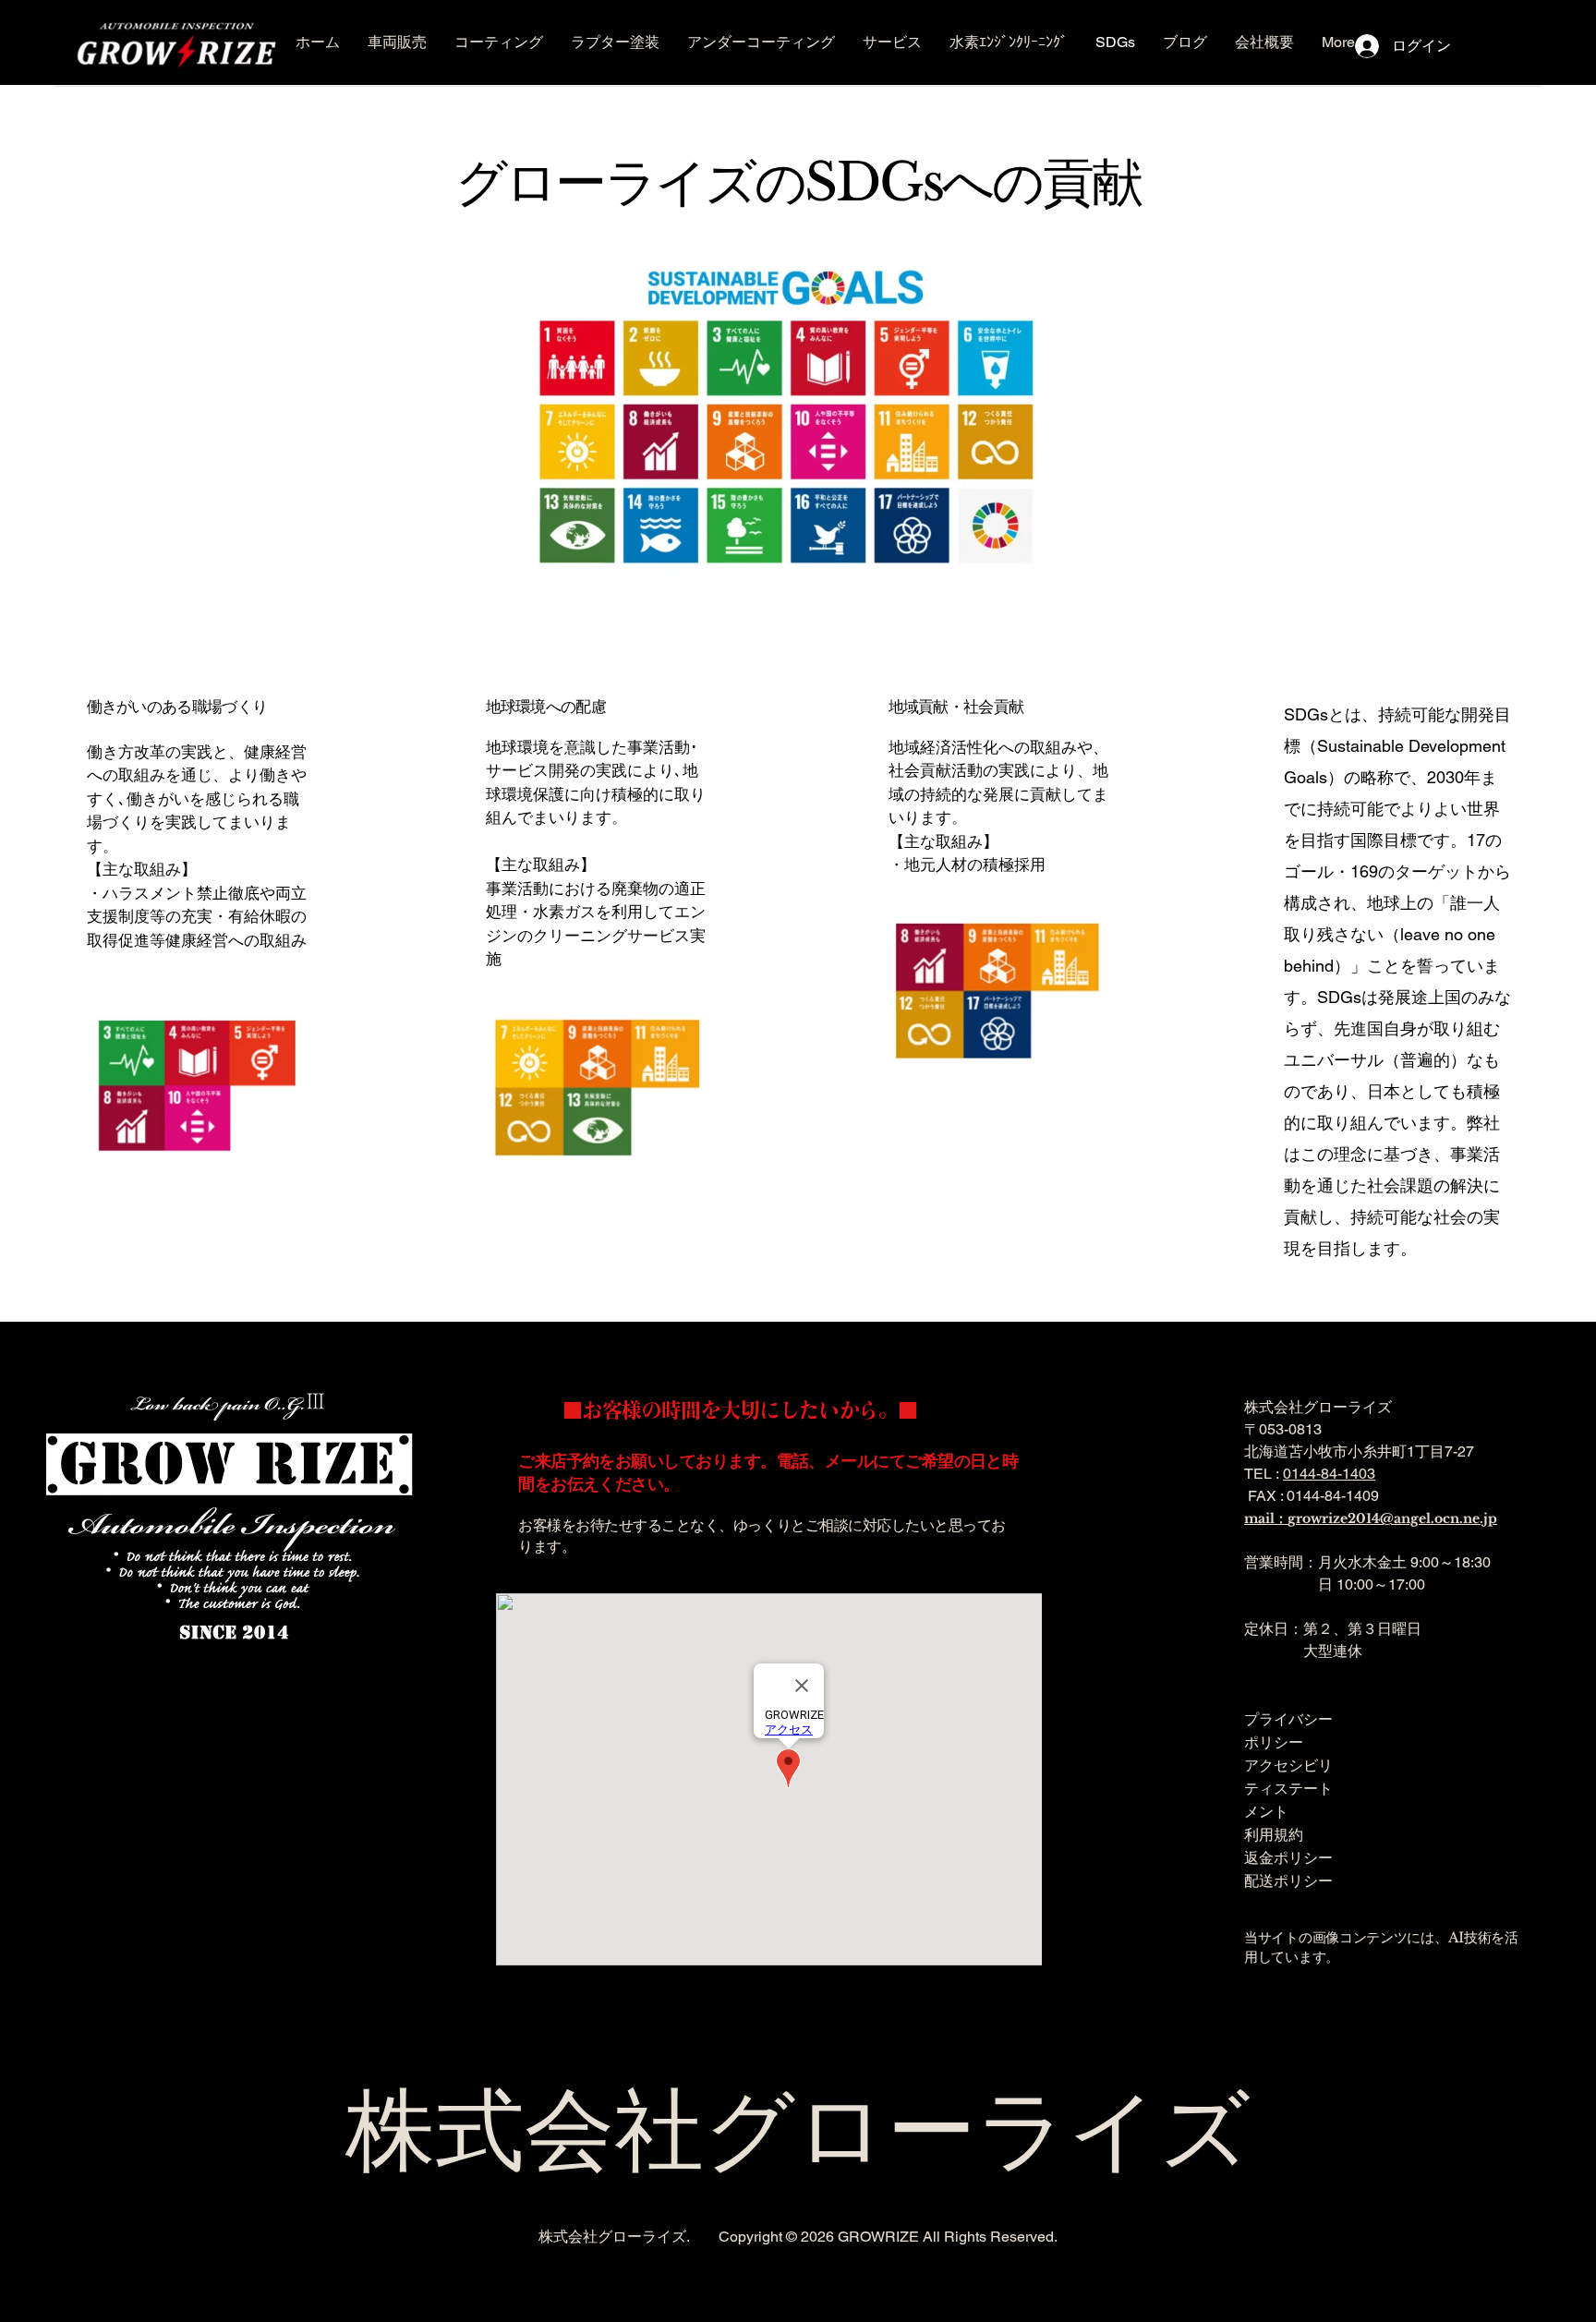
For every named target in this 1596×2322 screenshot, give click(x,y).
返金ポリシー (1288, 1857)
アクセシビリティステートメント (1288, 1788)
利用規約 (1274, 1834)
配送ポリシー (1288, 1881)
